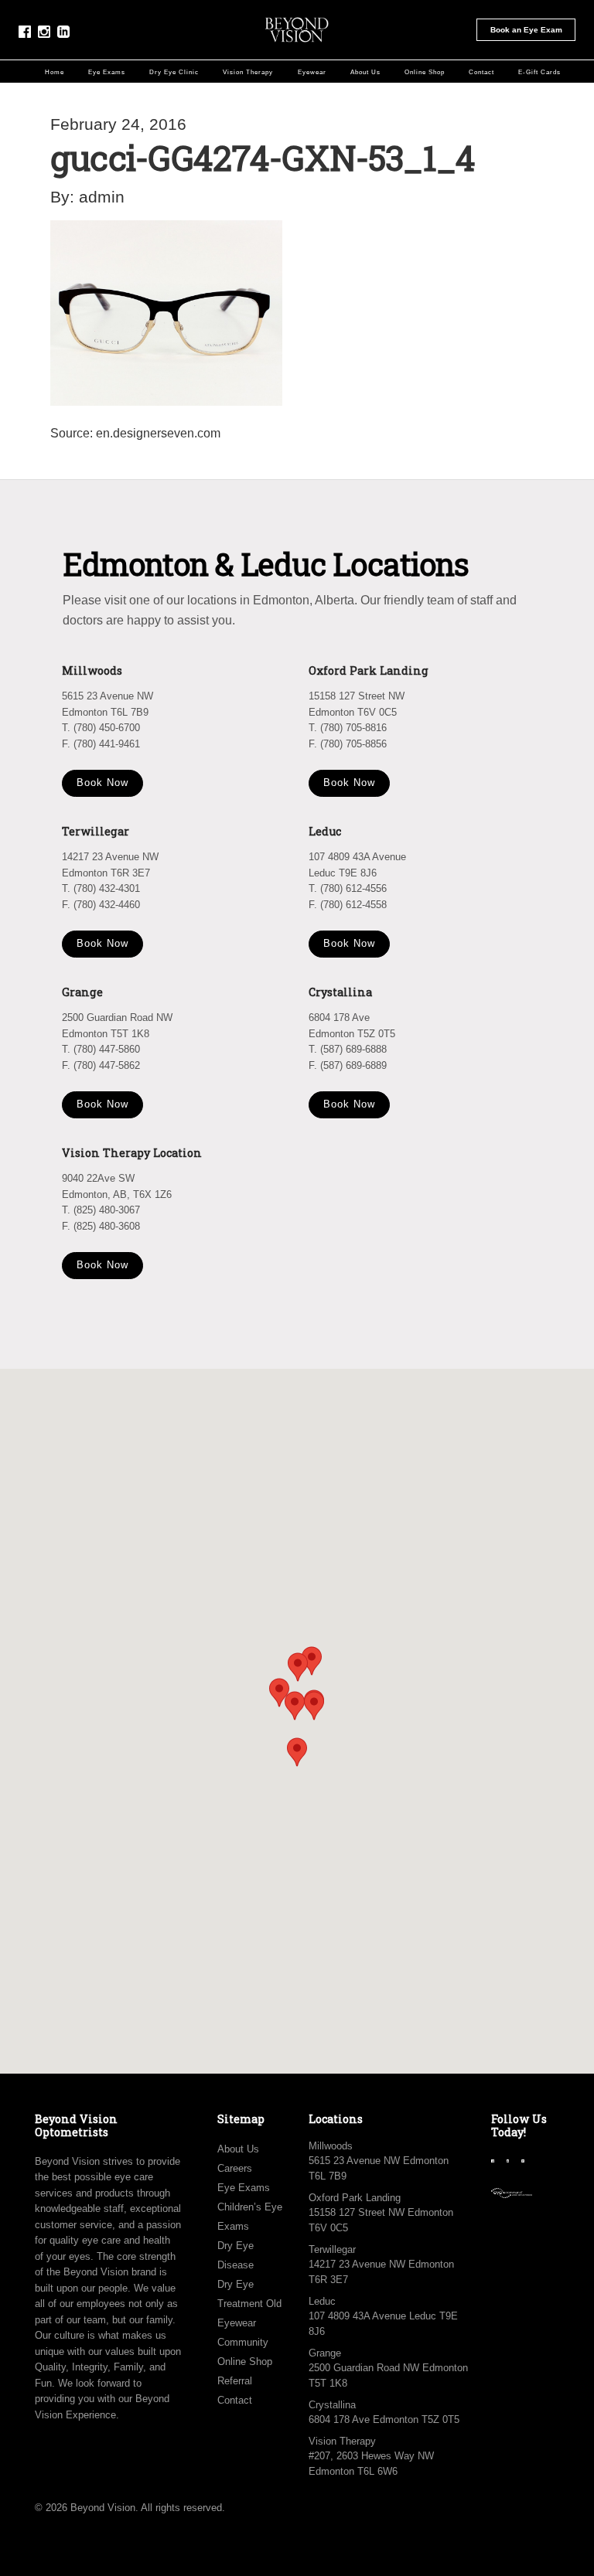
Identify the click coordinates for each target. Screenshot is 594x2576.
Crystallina (332, 2405)
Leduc (322, 2301)
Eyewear (312, 72)
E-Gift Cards (539, 72)
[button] (314, 1706)
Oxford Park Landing (355, 2198)
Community (243, 2342)
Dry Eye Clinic (174, 72)
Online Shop (425, 72)
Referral (235, 2381)
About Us (365, 72)
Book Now (102, 783)
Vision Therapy (248, 72)
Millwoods (331, 2146)
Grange (325, 2353)
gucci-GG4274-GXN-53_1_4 (263, 157)
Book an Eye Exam (526, 30)
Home (55, 72)
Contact (481, 72)
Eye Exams (107, 72)
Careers (235, 2168)
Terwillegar (332, 2249)
